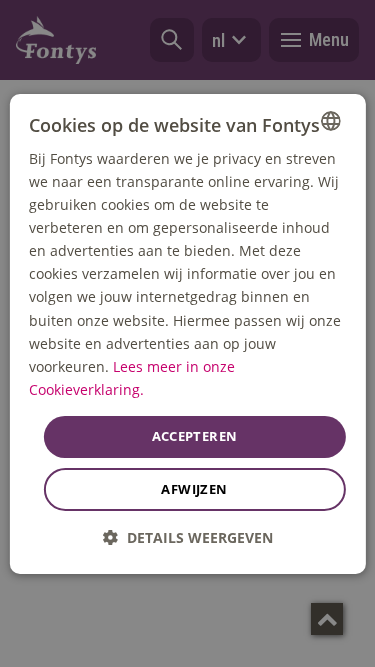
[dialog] (187, 333)
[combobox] (331, 120)
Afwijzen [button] (194, 489)
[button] (188, 537)
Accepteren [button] (195, 436)
